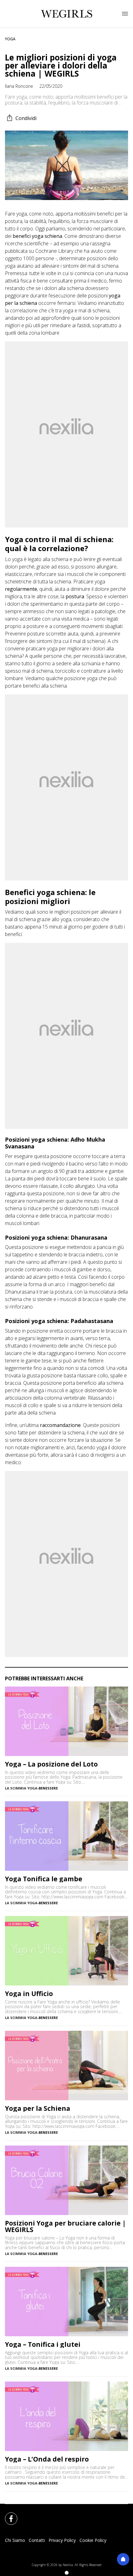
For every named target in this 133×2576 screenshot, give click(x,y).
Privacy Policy (62, 2540)
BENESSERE (48, 1788)
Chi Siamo (15, 2540)
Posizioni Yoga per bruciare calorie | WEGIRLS (65, 2226)
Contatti (37, 2540)
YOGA (10, 39)
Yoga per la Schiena (38, 2108)
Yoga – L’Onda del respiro (47, 2459)
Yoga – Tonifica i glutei (43, 2344)
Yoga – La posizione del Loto (51, 1764)
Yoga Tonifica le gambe (44, 1879)
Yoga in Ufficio (29, 1994)
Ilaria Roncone (19, 86)
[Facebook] (7, 2515)
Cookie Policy (93, 2540)
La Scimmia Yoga (21, 1788)
